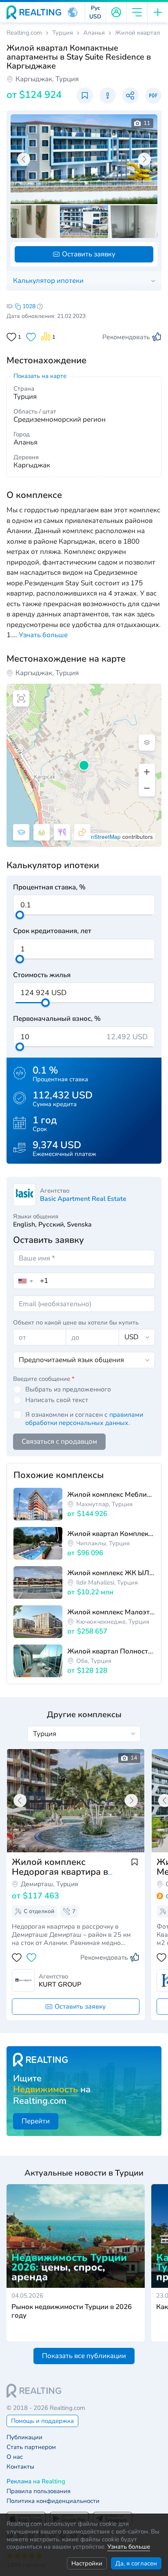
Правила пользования (39, 2491)
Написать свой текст (57, 1400)
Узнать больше (129, 2547)
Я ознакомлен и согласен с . (84, 1419)
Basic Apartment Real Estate (83, 1199)
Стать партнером (31, 2447)
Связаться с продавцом (59, 1441)
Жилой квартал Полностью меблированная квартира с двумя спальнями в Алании (111, 1651)
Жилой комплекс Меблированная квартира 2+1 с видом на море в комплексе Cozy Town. (111, 1495)
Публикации (24, 2437)
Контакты (20, 2467)
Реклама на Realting (36, 2482)
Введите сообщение (44, 1379)
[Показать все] (76, 1801)
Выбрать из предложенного (68, 1389)
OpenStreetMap (100, 837)
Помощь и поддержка (42, 2421)
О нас (15, 2457)
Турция (63, 33)
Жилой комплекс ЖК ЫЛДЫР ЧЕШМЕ (111, 1573)
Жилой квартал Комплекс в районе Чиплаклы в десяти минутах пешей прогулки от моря (111, 1534)
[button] (73, 12)
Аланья (94, 33)
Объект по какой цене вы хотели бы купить (76, 1322)
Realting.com (24, 33)
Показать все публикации (84, 2356)
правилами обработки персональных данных (84, 1419)
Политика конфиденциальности (53, 2501)
